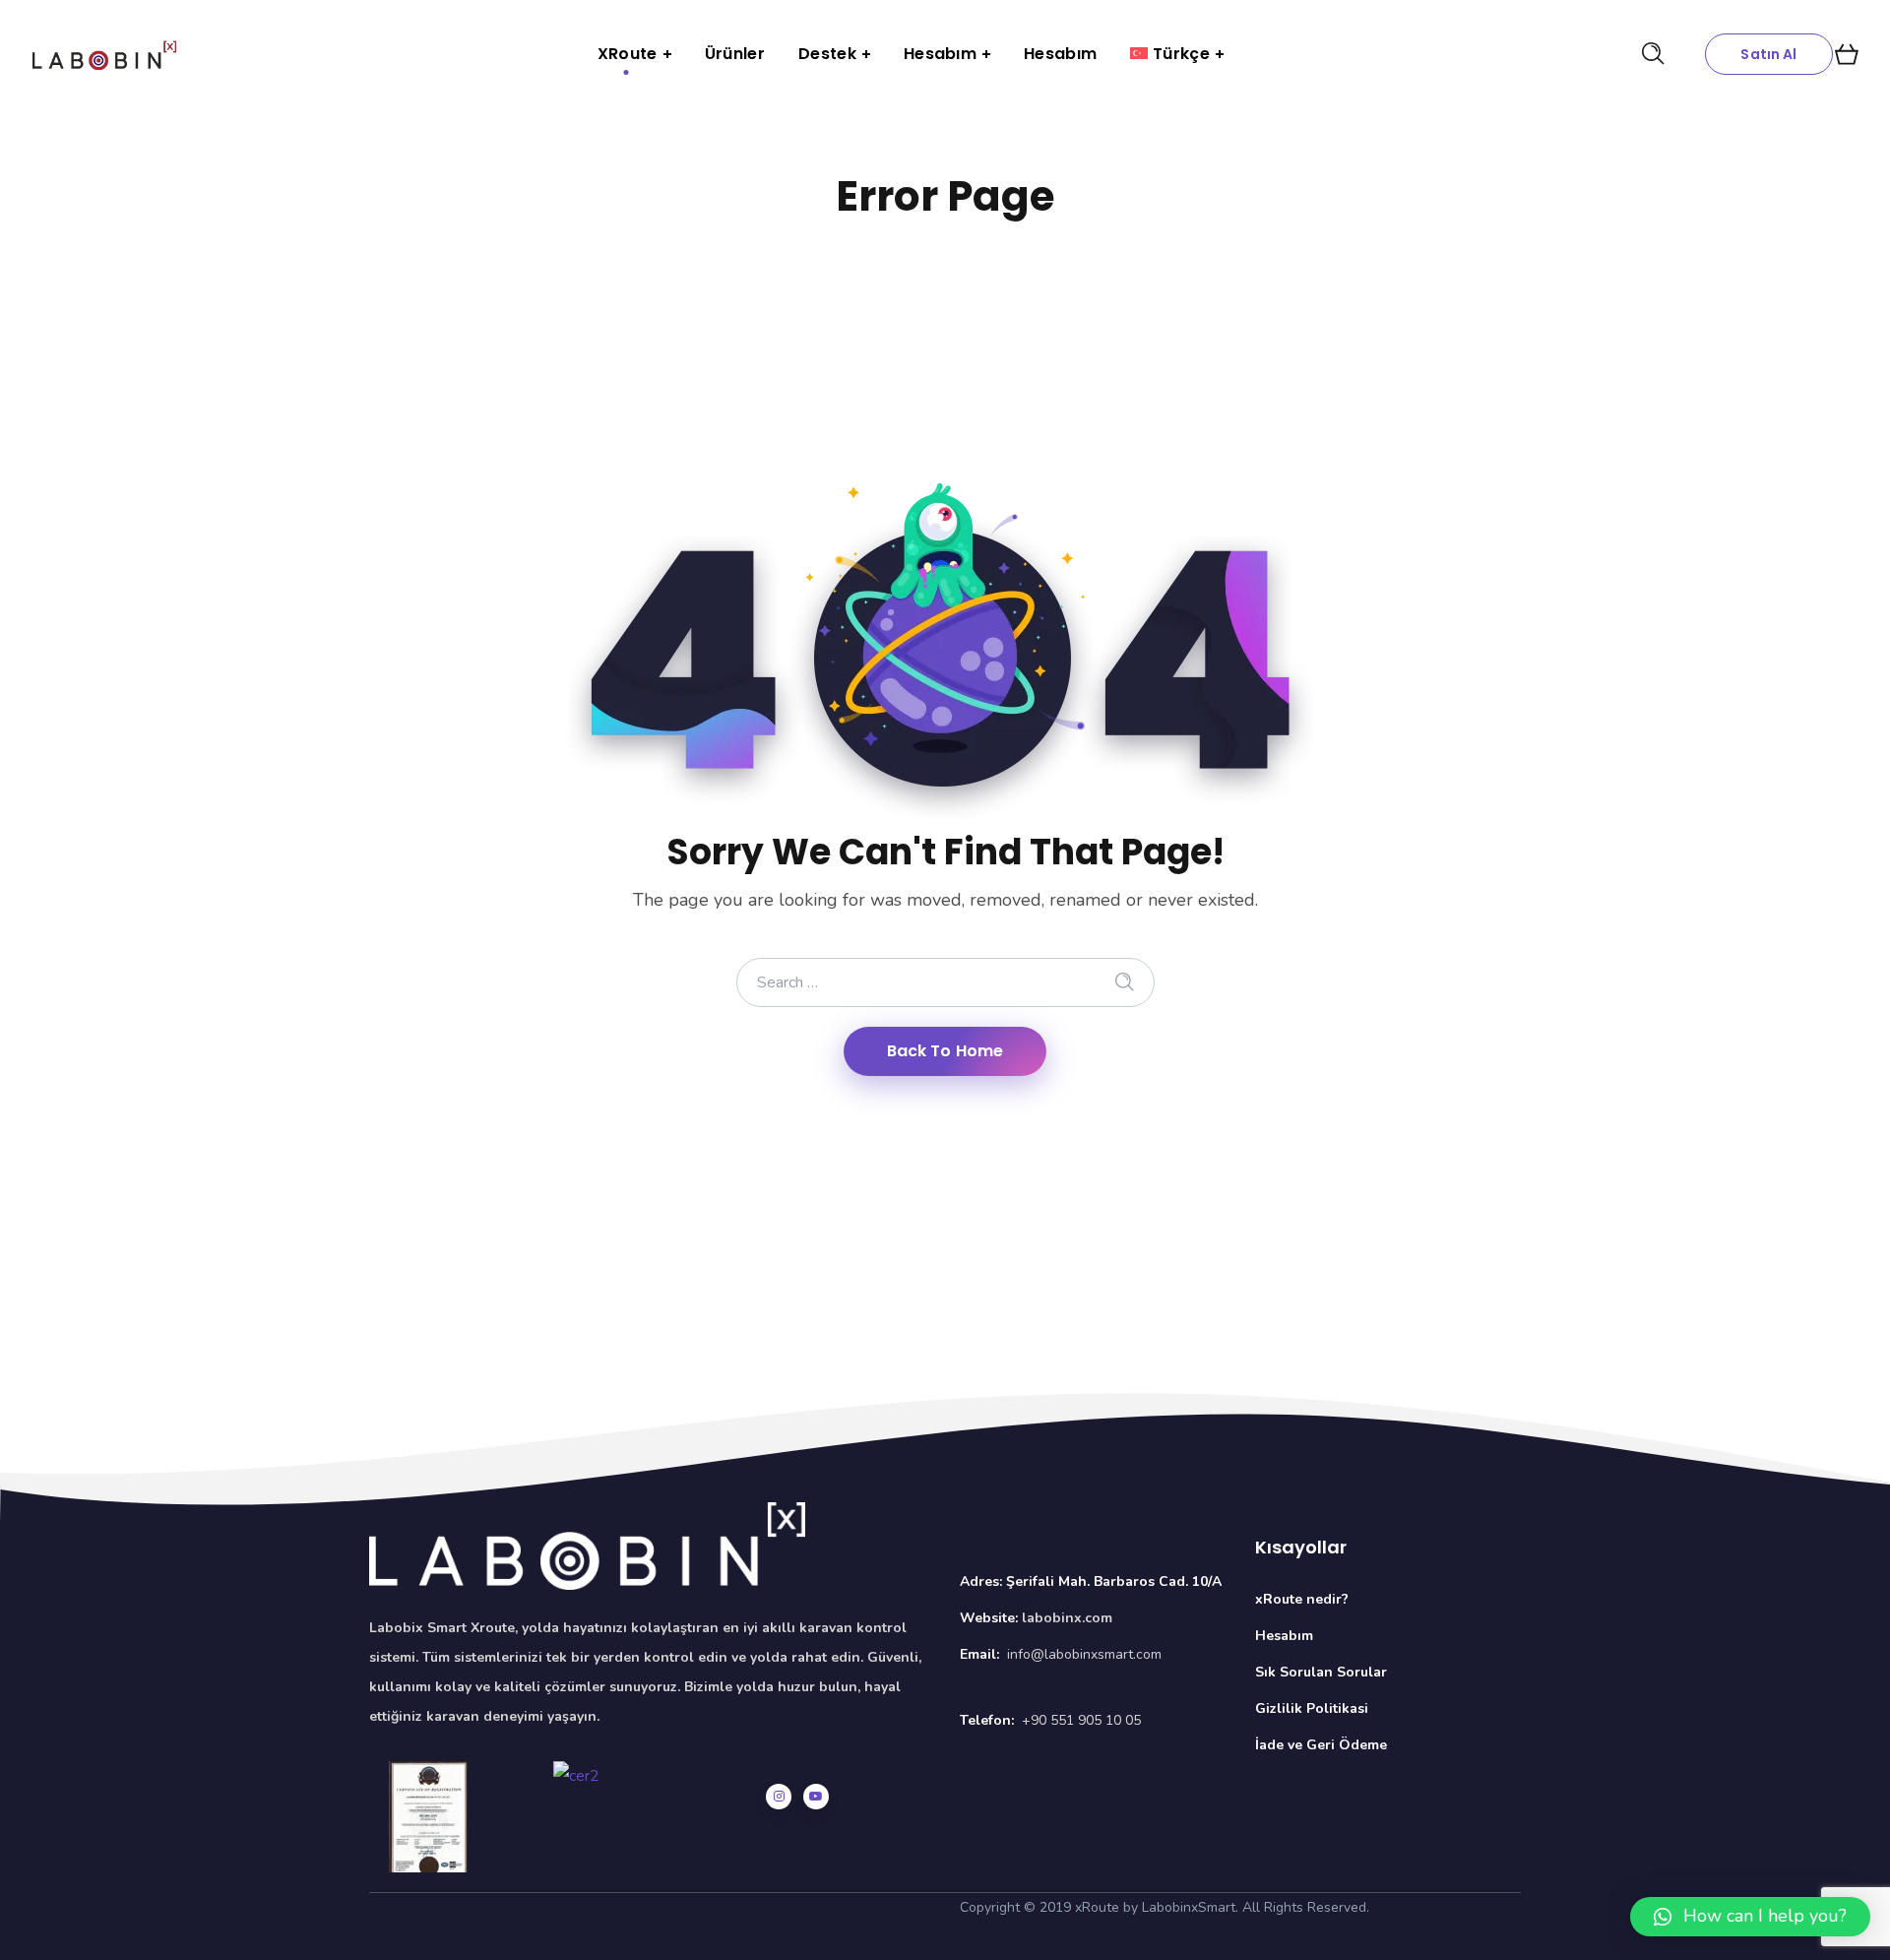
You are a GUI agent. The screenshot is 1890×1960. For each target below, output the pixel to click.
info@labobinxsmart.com (1084, 1654)
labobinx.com (1067, 1618)
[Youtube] (816, 1797)
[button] (1750, 1917)
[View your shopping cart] (1847, 54)
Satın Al (1768, 54)
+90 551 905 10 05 (1081, 1720)
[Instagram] (779, 1797)
